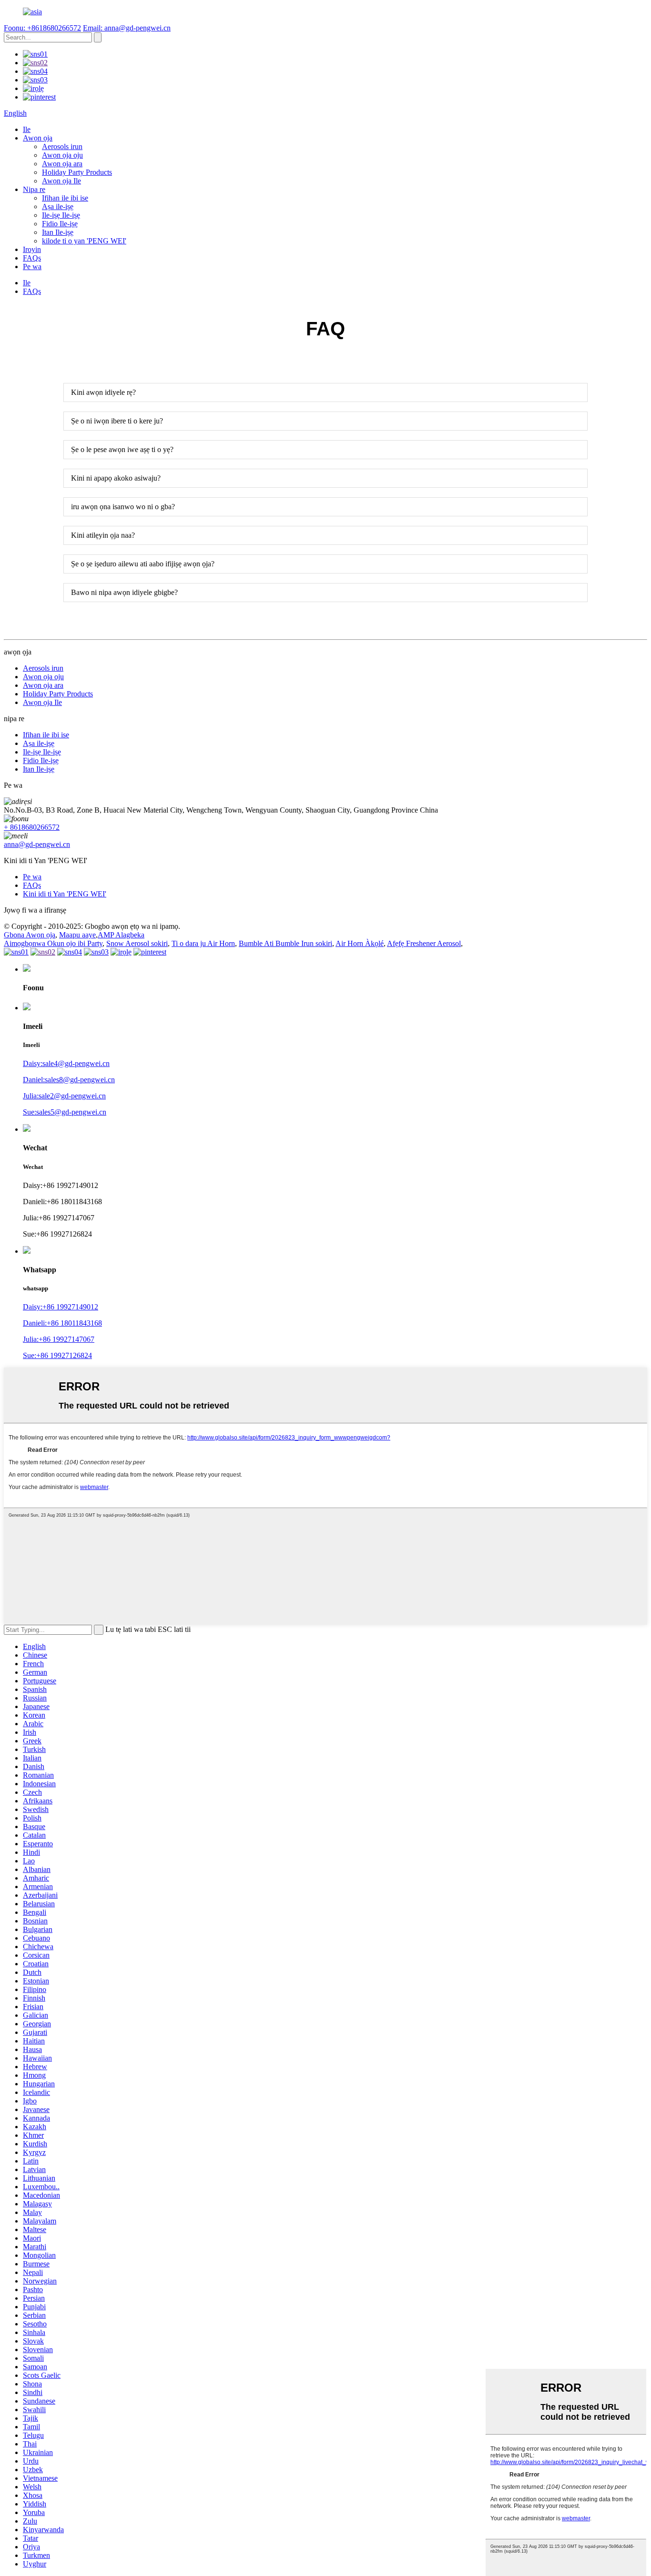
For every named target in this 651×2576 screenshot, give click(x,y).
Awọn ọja (38, 138)
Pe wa (32, 267)
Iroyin (32, 249)
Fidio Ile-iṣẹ (60, 224)
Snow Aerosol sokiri (137, 943)
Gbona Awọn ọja (30, 935)
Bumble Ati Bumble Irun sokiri (285, 943)
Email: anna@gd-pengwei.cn (127, 28)
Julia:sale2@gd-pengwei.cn (64, 1096)
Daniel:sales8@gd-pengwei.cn (69, 1080)
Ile (27, 129)
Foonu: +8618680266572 (42, 28)
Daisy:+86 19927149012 (61, 1307)
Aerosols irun (62, 146)
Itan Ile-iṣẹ (58, 232)
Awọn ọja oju (62, 155)
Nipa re (34, 189)
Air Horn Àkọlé (360, 943)
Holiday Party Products (77, 172)
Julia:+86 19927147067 (59, 1339)
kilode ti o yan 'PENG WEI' (84, 241)
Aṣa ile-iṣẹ (58, 206)
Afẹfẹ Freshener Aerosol (424, 943)
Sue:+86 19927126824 (57, 1355)
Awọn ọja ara (62, 164)
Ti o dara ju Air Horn (203, 943)
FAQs (32, 258)
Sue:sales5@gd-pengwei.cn (65, 1112)
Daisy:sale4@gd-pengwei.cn (66, 1063)
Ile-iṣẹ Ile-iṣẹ (61, 215)
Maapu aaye (77, 935)
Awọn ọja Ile (61, 181)
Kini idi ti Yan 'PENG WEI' (65, 894)
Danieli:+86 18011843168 (62, 1323)
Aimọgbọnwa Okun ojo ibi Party (53, 943)
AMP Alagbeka (121, 935)
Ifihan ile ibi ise (65, 198)
